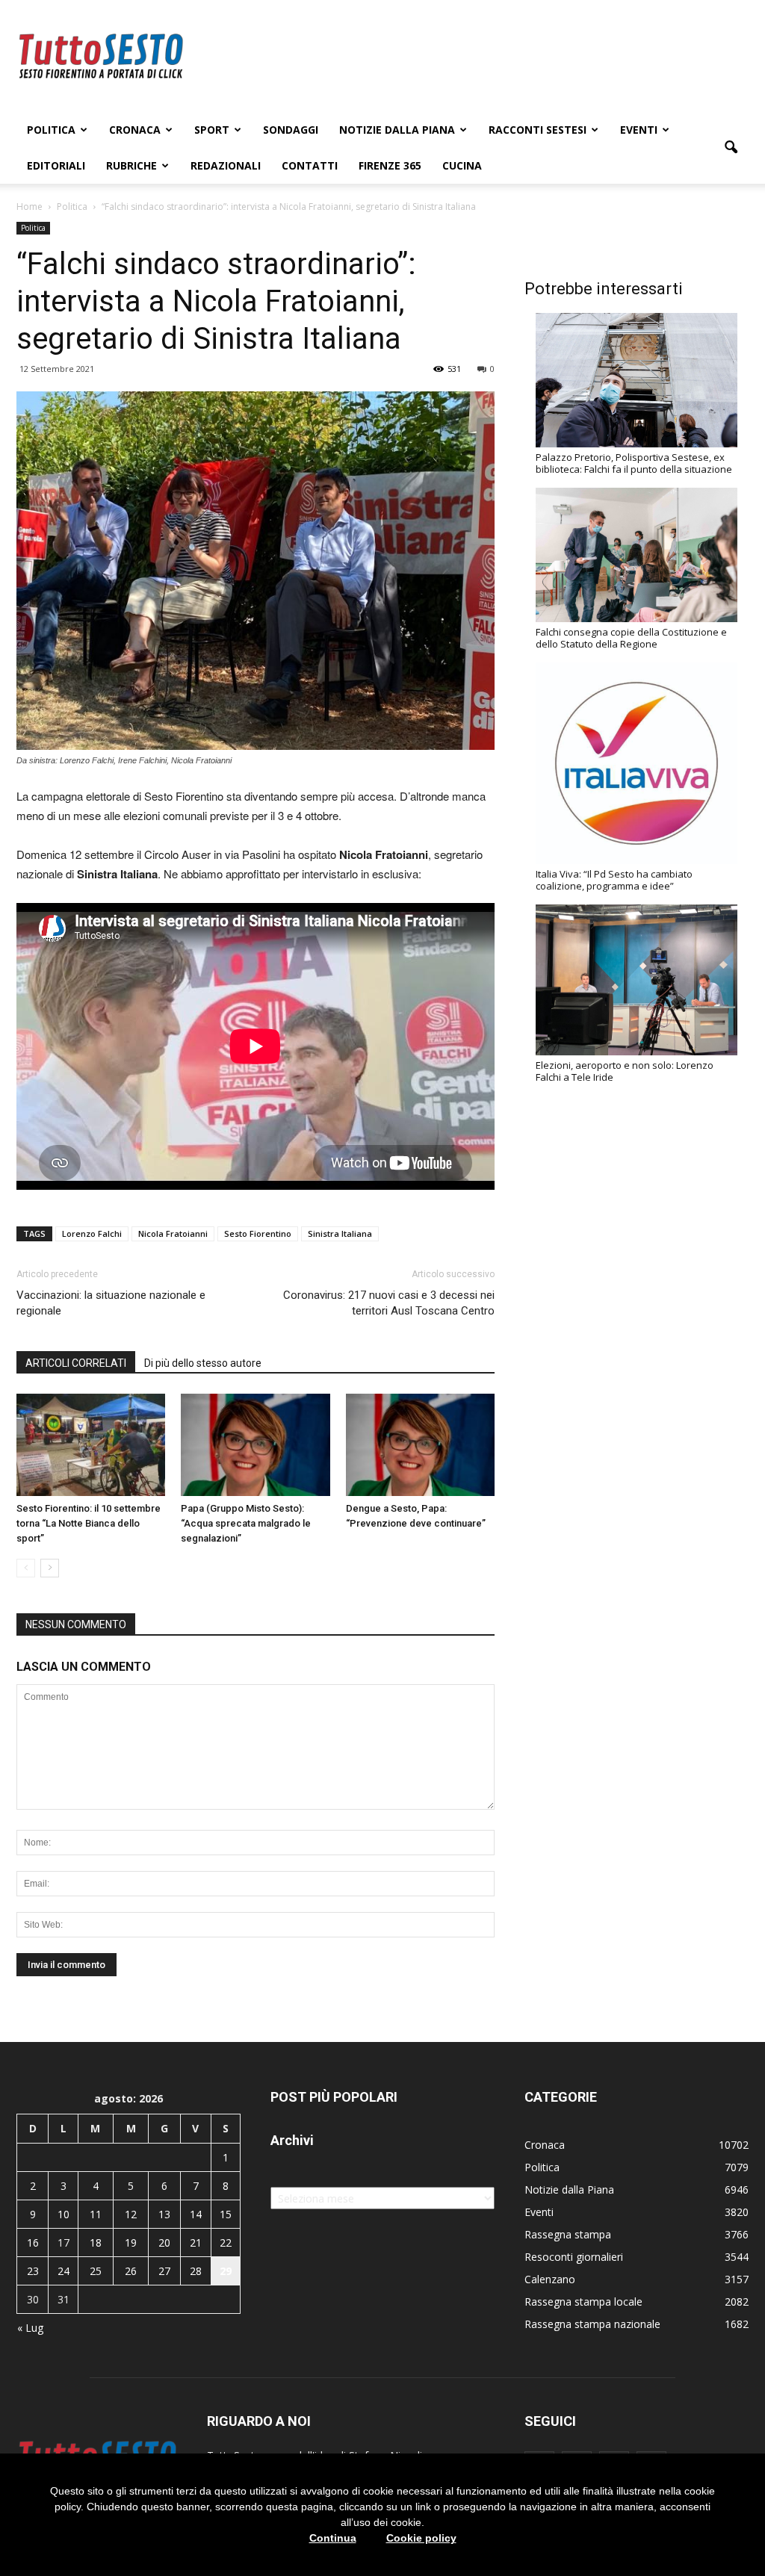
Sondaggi (291, 130)
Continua (333, 2538)
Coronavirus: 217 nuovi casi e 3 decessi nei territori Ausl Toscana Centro (389, 1303)
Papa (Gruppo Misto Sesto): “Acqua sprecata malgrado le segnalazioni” (246, 1523)
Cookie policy (421, 2538)
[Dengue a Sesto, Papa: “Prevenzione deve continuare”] (420, 1445)
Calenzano (550, 2279)
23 (33, 2271)
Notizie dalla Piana (397, 130)
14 (196, 2214)
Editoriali (56, 165)
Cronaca (135, 130)
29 (226, 2271)
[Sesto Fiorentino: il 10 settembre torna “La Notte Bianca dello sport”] (91, 1445)
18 (96, 2243)
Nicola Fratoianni (173, 1233)
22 (226, 2243)
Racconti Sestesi (538, 130)
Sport (212, 130)
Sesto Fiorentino (258, 1233)
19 (131, 2243)
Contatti (310, 165)
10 (64, 2214)
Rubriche (131, 165)
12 (131, 2214)
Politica (51, 130)
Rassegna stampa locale (583, 2302)
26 (131, 2271)
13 (164, 2214)
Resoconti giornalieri (574, 2257)
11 (96, 2214)
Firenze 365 (390, 165)
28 (196, 2271)
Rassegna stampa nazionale (592, 2324)
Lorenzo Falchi (92, 1233)
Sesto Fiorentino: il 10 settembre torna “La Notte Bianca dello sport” (89, 1523)
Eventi (639, 130)
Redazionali (226, 165)
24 (64, 2271)
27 (164, 2271)
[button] (731, 148)
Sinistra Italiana (340, 1233)
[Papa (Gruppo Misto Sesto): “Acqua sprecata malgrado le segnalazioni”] (255, 1445)
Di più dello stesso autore (203, 1363)
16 (33, 2243)
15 (226, 2214)
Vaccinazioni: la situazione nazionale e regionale (111, 1303)
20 (164, 2243)
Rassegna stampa (568, 2234)
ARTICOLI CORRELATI (76, 1363)
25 (96, 2271)
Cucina (462, 165)
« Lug (30, 2328)
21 (196, 2243)
